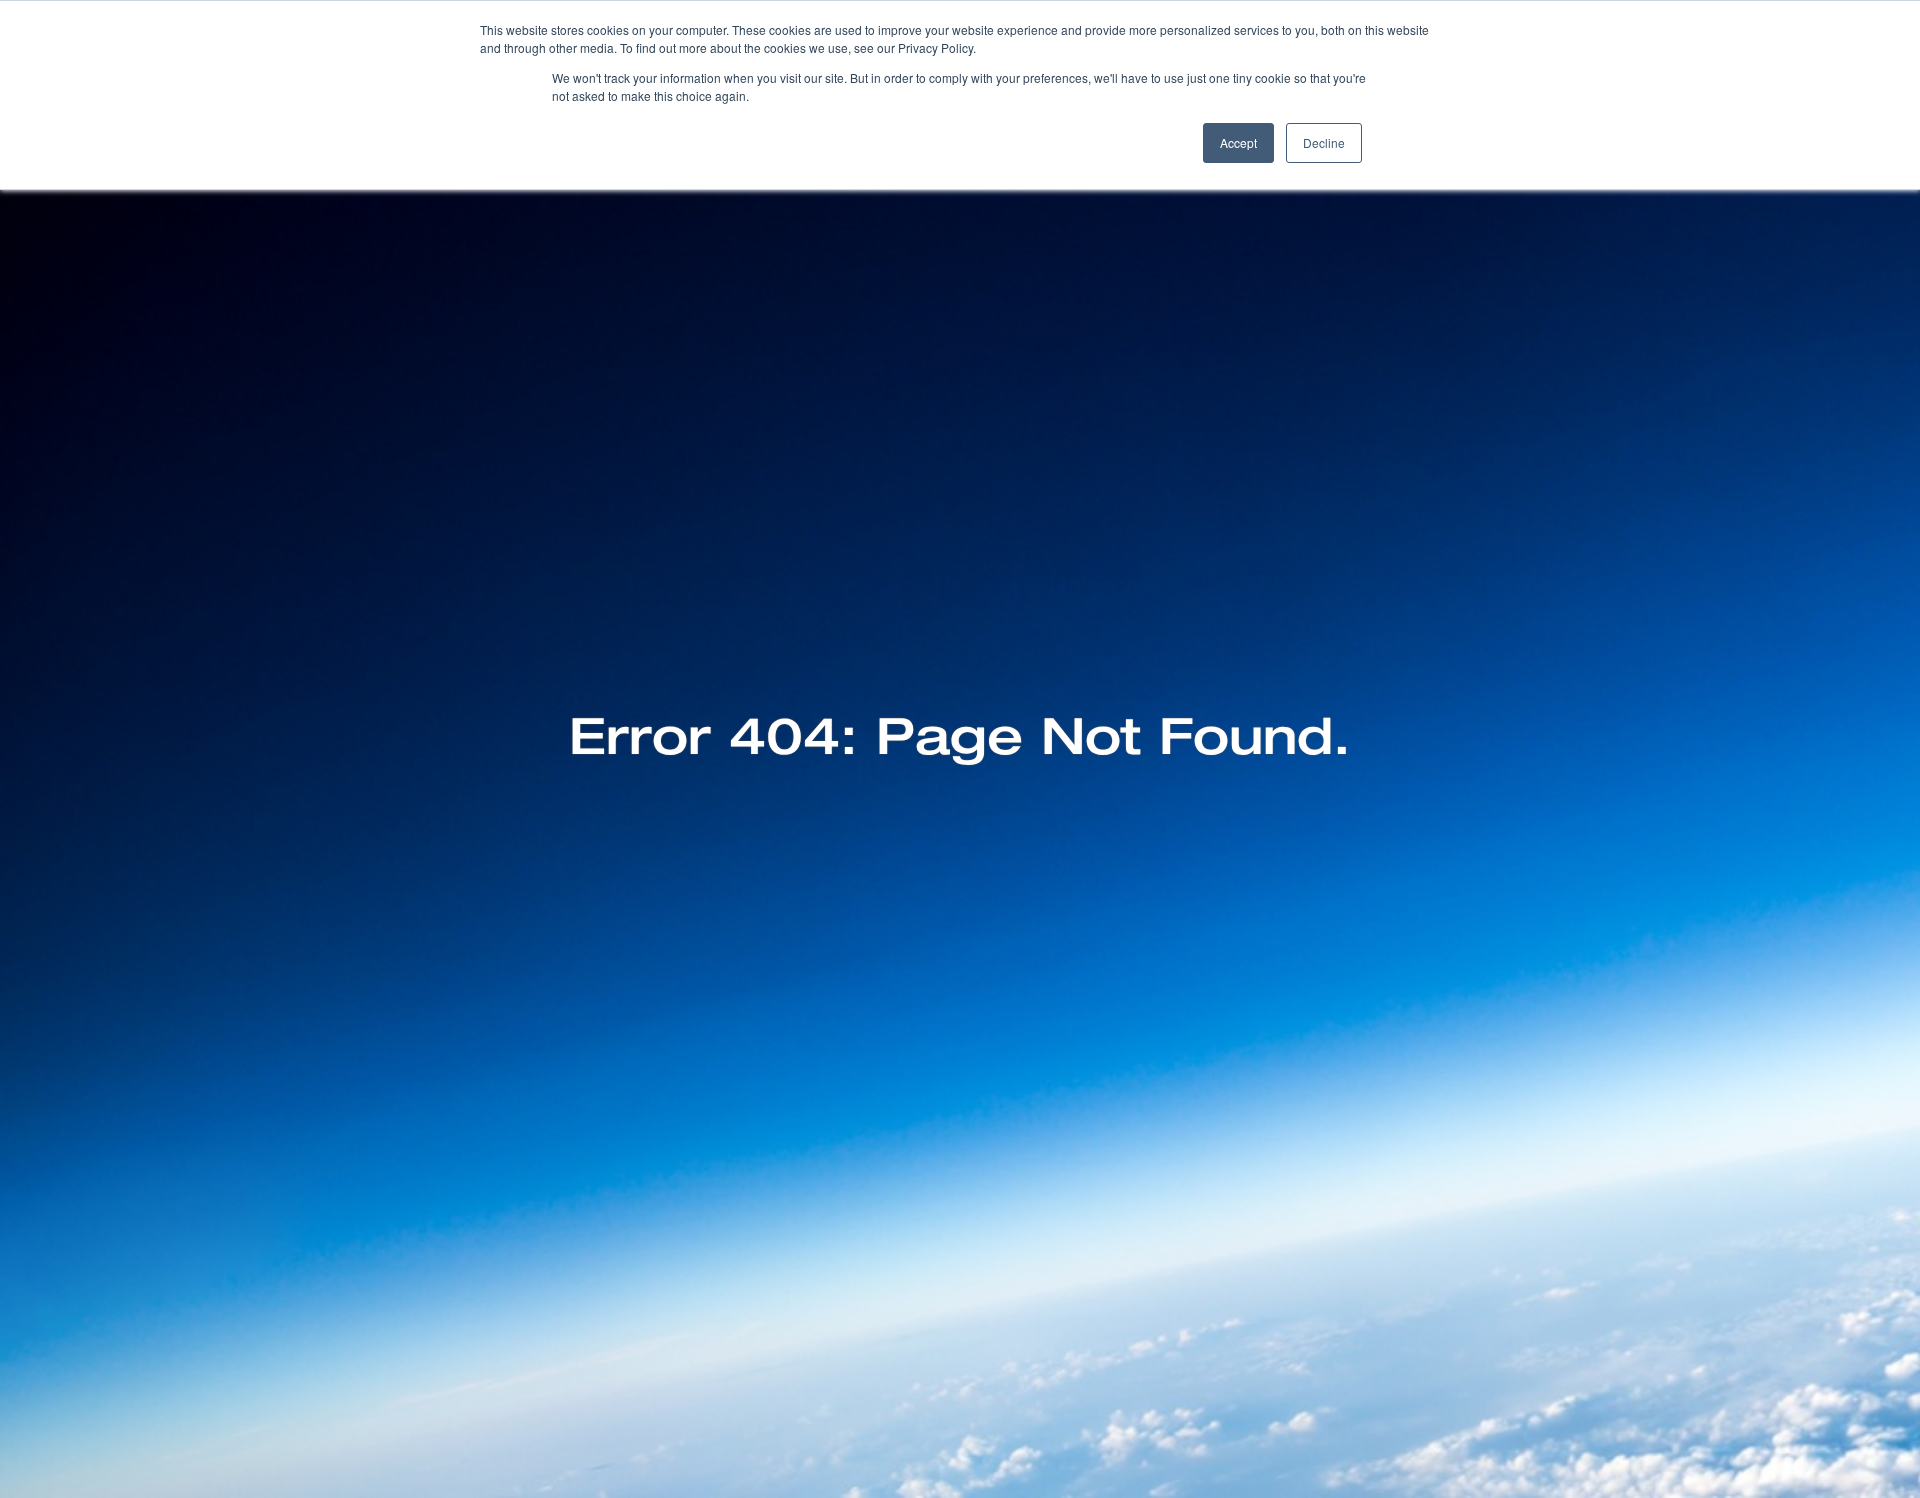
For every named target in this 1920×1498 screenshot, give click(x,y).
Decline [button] (1324, 142)
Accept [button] (1238, 142)
